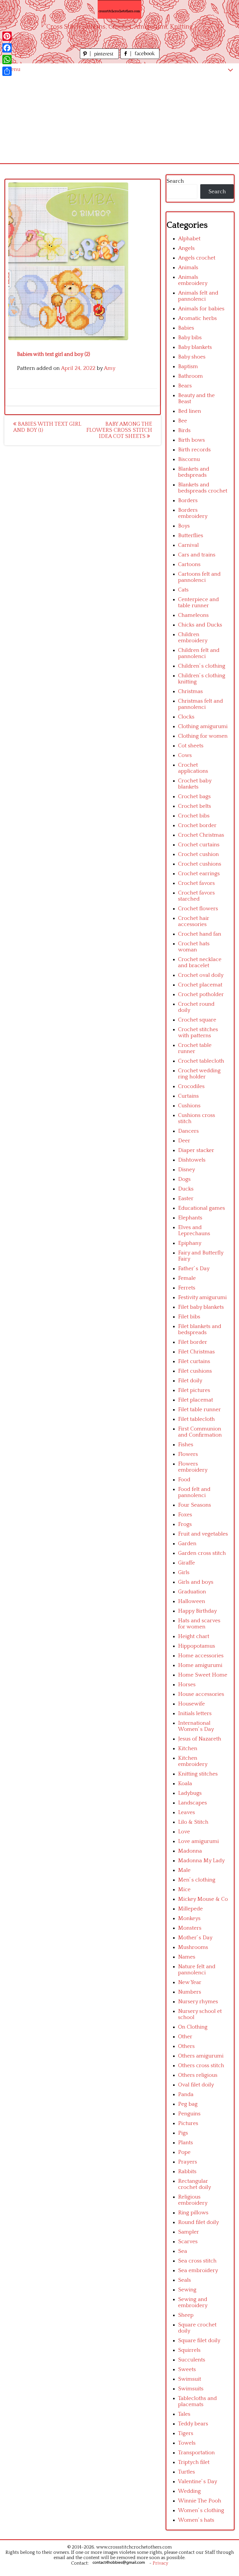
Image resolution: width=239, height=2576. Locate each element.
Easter (186, 1199)
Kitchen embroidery (193, 1761)
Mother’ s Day (195, 1938)
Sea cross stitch (197, 2261)
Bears (185, 386)
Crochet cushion (198, 854)
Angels (186, 248)
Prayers (188, 2162)
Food (184, 1480)
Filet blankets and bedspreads (200, 1329)
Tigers (186, 2433)
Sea (183, 2251)
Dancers (188, 1131)
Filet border (193, 1342)
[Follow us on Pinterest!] (100, 57)
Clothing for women (203, 736)
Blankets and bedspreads (194, 472)
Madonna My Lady (201, 1861)
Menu (13, 69)
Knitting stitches (198, 1774)
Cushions (189, 1106)
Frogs (185, 1524)
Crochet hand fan (200, 934)
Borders (188, 501)
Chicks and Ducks (200, 625)
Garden (187, 1544)
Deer (184, 1141)
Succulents (192, 2360)
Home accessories (201, 1656)
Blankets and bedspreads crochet (203, 488)
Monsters (190, 1928)
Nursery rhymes (198, 2002)
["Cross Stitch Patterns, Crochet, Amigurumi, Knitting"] (119, 9)
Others (186, 2046)
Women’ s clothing (201, 2510)
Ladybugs (190, 1793)
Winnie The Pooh (200, 2501)
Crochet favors (196, 883)
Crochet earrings (199, 874)
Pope (184, 2152)
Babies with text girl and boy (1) (47, 427)
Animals (188, 268)
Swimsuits (191, 2389)
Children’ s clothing (202, 666)
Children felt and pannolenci (199, 653)
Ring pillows (193, 2213)
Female (187, 1278)
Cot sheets (191, 746)
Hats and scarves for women (199, 1624)
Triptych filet (194, 2462)
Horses (187, 1685)
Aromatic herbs (197, 318)
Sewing (187, 2290)
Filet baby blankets (201, 1307)
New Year (190, 1982)
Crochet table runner (195, 1048)
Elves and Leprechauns (194, 1230)
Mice (184, 1890)
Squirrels (189, 2350)
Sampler (189, 2232)
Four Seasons (195, 1505)
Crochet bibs (194, 816)
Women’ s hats (196, 2520)
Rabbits (187, 2172)
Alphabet (189, 239)
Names (187, 1957)
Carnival (188, 545)
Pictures (188, 2123)
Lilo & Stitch (193, 1822)
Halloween (192, 1601)
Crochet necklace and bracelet (200, 962)
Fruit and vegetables (203, 1534)
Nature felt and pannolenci (197, 1970)
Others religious (198, 2075)
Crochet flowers (198, 909)
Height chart (194, 1636)
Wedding (189, 2491)
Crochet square (197, 1020)
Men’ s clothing (197, 1880)
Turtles (187, 2472)
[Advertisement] (119, 119)
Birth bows (191, 440)
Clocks (186, 717)
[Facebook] (7, 48)
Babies (186, 328)
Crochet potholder (201, 994)
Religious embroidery (193, 2200)
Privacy (160, 2563)
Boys (184, 526)
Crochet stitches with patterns (198, 1033)
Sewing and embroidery (193, 2302)
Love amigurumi (198, 1841)
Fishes (186, 1445)
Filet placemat (196, 1400)
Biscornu (189, 459)
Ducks (186, 1189)
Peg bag (188, 2104)
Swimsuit (190, 2379)
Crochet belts (195, 806)
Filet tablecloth (196, 1419)
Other (185, 2037)
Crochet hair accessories (194, 921)
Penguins (189, 2114)
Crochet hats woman (194, 947)
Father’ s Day (194, 1269)
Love (184, 1832)
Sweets (187, 2369)
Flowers (188, 1454)
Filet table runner (200, 1410)
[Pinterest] (7, 36)
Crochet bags (194, 797)
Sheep (186, 2315)
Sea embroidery (198, 2270)
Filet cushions (195, 1371)
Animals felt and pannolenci (198, 296)
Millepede (190, 1909)
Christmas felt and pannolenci (201, 704)
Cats (183, 590)
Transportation (196, 2453)
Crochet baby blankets (195, 784)
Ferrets (187, 1288)
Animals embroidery (193, 280)
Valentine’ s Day (198, 2482)
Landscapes (193, 1803)
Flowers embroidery (193, 1467)
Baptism (188, 367)
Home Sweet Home (203, 1675)
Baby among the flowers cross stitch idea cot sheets (119, 430)
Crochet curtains (199, 845)
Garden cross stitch (202, 1553)
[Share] (7, 71)
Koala (185, 1784)
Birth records (194, 450)
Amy (110, 368)
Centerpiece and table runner (198, 603)
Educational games (202, 1208)
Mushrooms (193, 1947)
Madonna (190, 1851)
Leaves (187, 1812)
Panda (186, 2094)
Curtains (188, 1096)
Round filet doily (198, 2222)
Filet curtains (194, 1361)
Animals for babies (201, 309)
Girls (184, 1572)
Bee (183, 421)
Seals (184, 2280)
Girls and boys (196, 1582)
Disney (187, 1170)
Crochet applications (193, 768)
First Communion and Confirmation (200, 1432)
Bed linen (190, 411)
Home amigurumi (200, 1665)
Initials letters (195, 1713)
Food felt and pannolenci (194, 1492)
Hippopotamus (197, 1646)
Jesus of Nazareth (200, 1739)
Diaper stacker (196, 1150)
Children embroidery (193, 638)
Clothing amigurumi (203, 726)
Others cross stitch (201, 2066)
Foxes (185, 1515)
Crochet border (197, 825)
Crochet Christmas (201, 835)
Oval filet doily (196, 2085)
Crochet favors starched (196, 896)
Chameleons (193, 615)
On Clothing (193, 2027)
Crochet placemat (200, 985)
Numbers (190, 1992)
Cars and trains (197, 555)
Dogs (184, 1179)
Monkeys (189, 1918)
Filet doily (190, 1381)
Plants (186, 2143)
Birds (184, 430)
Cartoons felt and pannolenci (199, 577)
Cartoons (189, 564)
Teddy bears (193, 2424)
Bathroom (190, 376)
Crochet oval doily (201, 975)
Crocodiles (191, 1086)
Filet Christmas (196, 1352)
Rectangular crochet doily (195, 2184)
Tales (184, 2414)
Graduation (192, 1592)
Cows (185, 755)
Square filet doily (199, 2341)
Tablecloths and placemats (197, 2401)
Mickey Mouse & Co (203, 1899)
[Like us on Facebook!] (140, 57)
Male (184, 1870)
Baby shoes (192, 357)
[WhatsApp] (7, 60)
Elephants (190, 1218)
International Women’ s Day (196, 1726)
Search (175, 181)
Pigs (183, 2133)
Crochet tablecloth (201, 1061)
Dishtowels (192, 1160)
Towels (187, 2443)
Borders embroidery (193, 513)
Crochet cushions (200, 864)
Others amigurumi (201, 2056)
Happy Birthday (197, 1611)
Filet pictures (194, 1390)
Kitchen (188, 1749)
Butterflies (191, 536)
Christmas (190, 691)
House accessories (201, 1694)
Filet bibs (189, 1317)
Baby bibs (190, 338)
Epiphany (190, 1243)
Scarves (188, 2242)
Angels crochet (197, 258)
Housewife (191, 1704)
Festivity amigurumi (202, 1297)
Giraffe (187, 1563)
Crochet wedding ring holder (199, 1074)
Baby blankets (195, 347)
